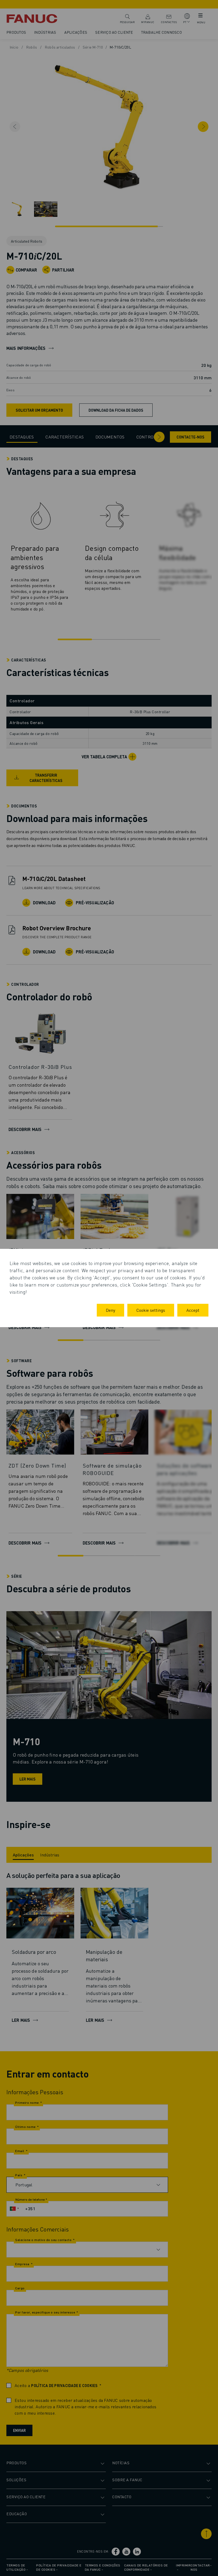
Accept (193, 1310)
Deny (110, 1310)
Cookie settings (151, 1310)
